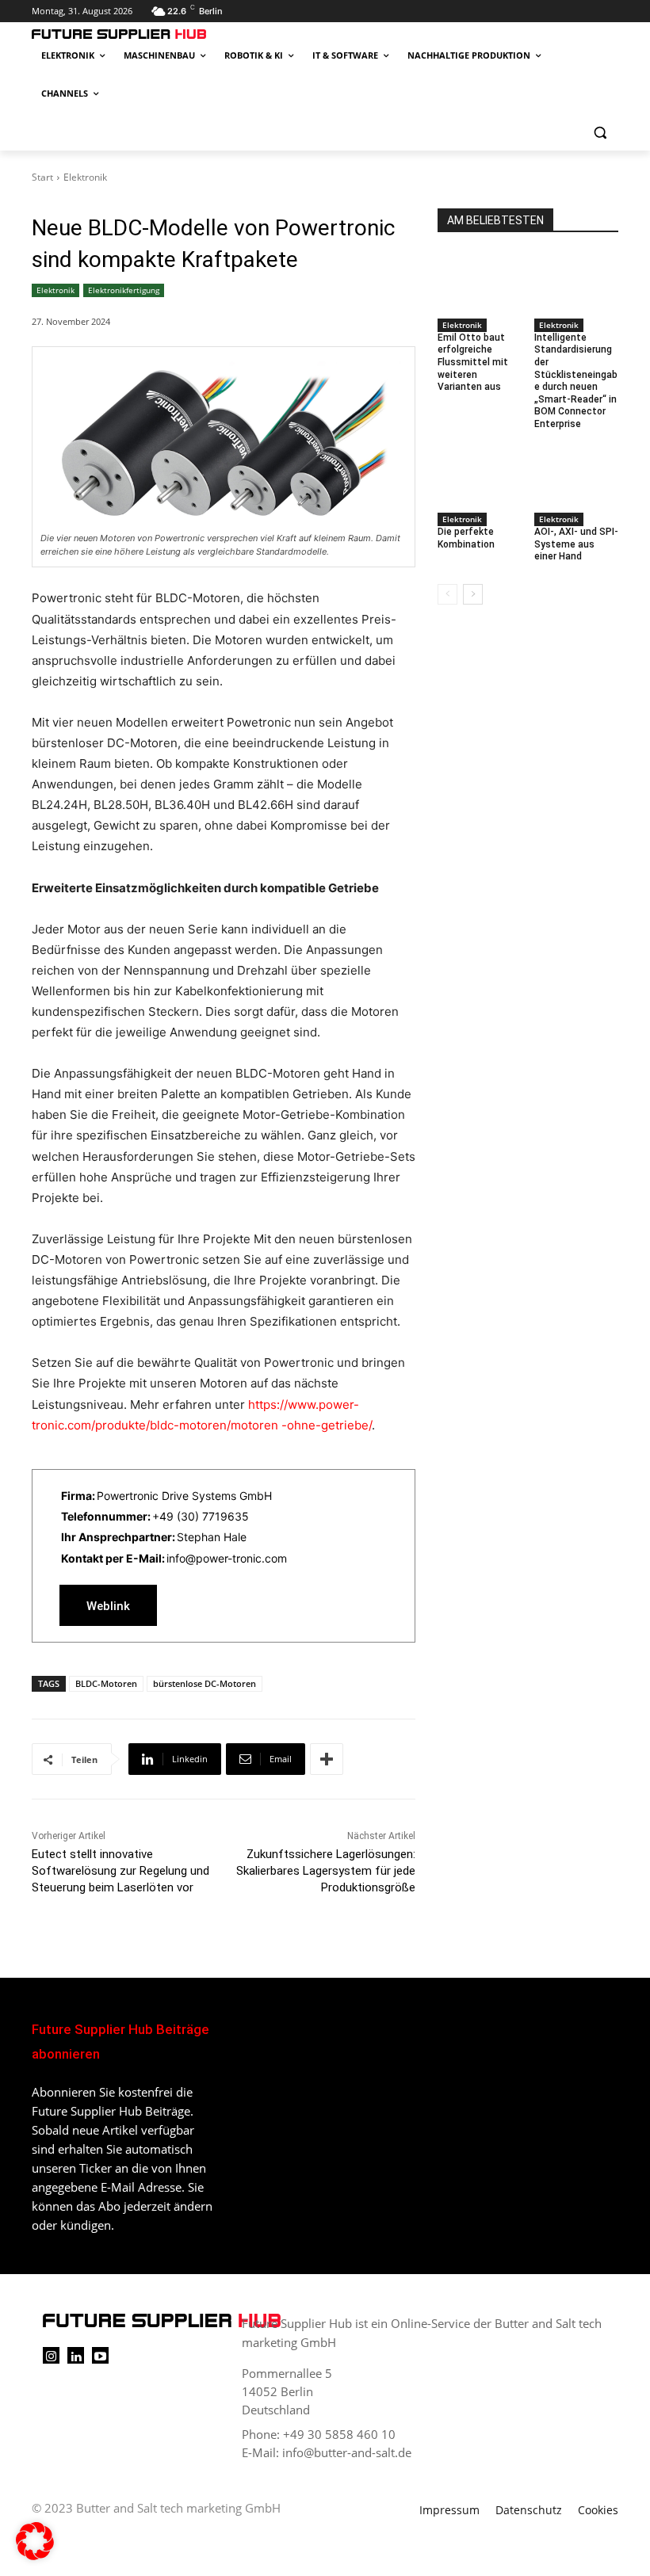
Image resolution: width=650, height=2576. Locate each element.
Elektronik (85, 177)
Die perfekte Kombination (466, 538)
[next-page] (473, 594)
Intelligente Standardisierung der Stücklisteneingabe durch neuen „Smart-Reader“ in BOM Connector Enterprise (576, 381)
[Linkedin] (76, 2355)
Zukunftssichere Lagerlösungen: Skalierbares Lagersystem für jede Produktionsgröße (326, 1871)
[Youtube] (100, 2355)
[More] (327, 1759)
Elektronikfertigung (124, 290)
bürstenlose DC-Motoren (205, 1683)
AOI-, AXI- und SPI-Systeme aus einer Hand (576, 544)
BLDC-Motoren (106, 1683)
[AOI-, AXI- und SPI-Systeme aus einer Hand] (577, 477)
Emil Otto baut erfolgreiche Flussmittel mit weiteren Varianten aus (473, 362)
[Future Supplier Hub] (140, 34)
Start (42, 177)
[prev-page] (447, 594)
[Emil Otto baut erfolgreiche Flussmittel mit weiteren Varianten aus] (480, 282)
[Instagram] (51, 2355)
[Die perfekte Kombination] (480, 477)
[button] (600, 132)
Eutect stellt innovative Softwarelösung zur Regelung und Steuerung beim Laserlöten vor (120, 1871)
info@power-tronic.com (227, 1558)
